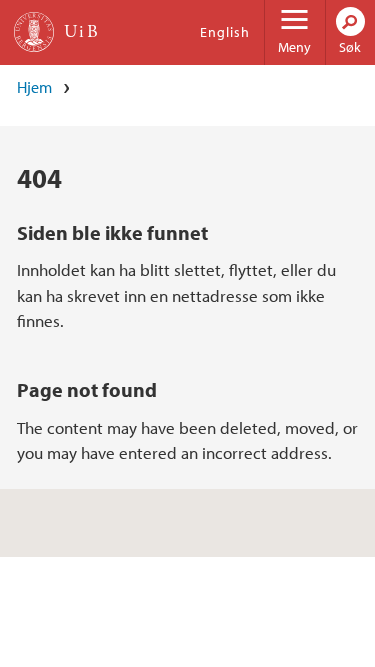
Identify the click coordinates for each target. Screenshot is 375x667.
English (225, 32)
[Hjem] (34, 32)
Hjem (34, 87)
